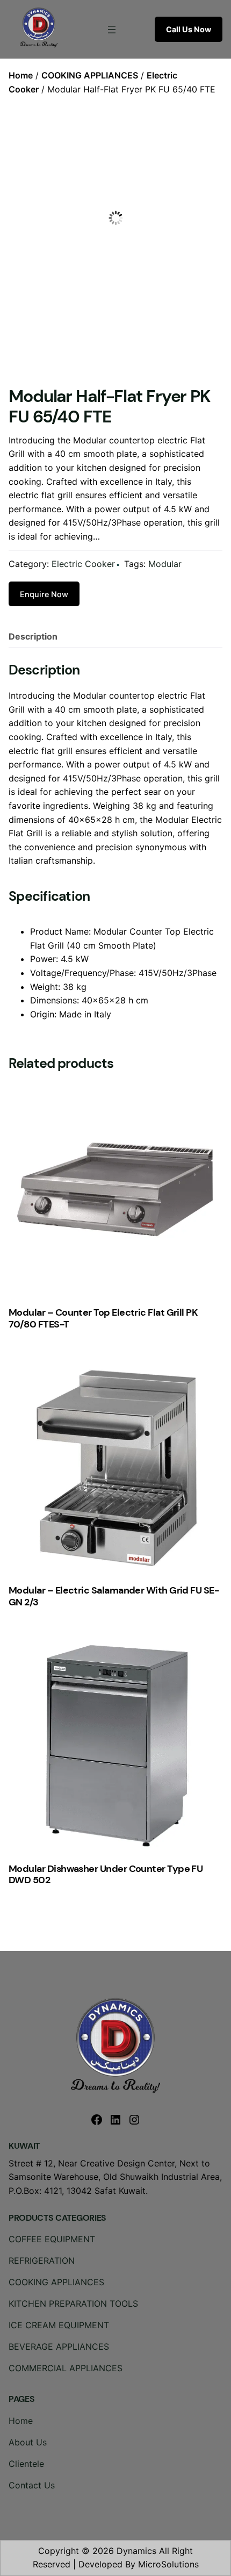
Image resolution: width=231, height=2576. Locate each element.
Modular (165, 564)
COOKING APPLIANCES (90, 75)
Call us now (189, 29)
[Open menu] (112, 30)
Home (21, 75)
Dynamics (136, 2551)
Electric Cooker (83, 564)
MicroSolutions (168, 2564)
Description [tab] (33, 636)
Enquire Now (44, 594)
